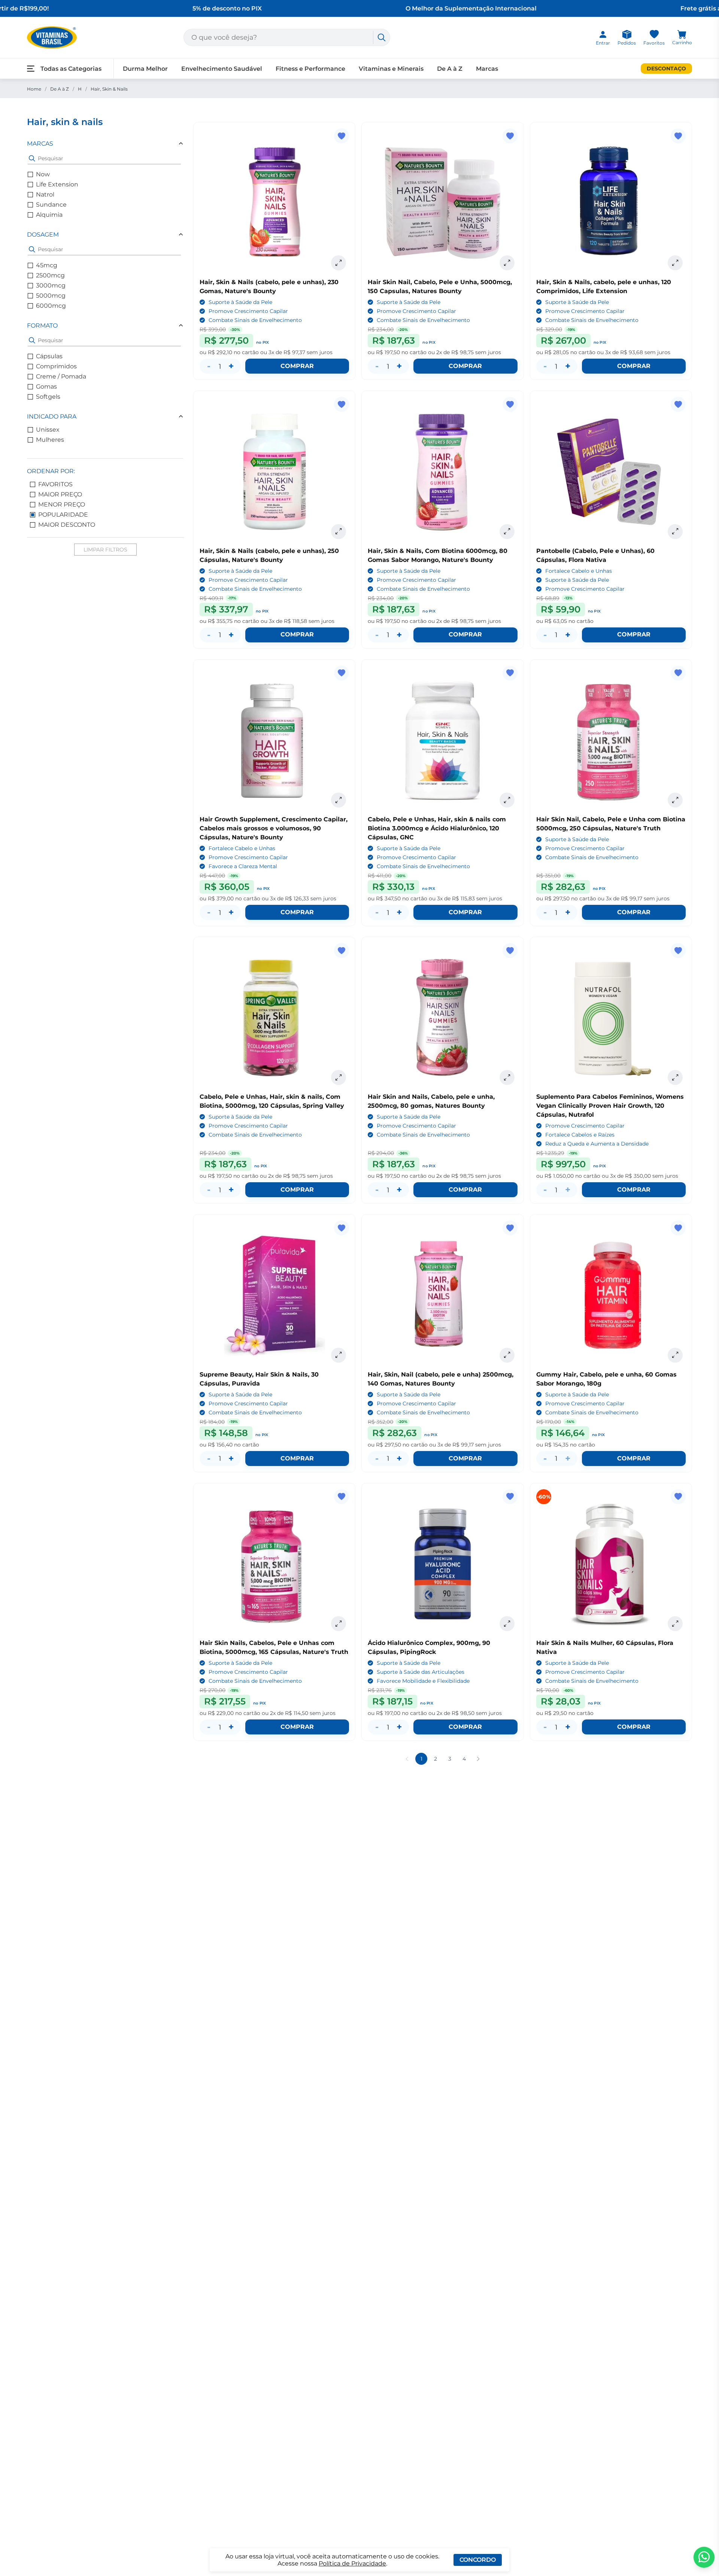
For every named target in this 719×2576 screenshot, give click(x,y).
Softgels (48, 397)
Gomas (46, 387)
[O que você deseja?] (382, 37)
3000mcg (51, 285)
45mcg (47, 265)
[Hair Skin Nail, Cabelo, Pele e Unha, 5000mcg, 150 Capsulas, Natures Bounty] (442, 203)
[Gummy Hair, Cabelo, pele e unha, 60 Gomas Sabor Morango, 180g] (611, 1295)
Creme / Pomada (61, 376)
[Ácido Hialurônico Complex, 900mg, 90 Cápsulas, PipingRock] (442, 1564)
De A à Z (60, 89)
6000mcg (51, 306)
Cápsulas (49, 356)
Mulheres (50, 440)
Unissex (48, 430)
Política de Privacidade (352, 2563)
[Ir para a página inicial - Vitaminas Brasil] (52, 37)
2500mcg (50, 275)
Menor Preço (62, 504)
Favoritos (55, 484)
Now (43, 174)
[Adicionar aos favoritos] (342, 136)
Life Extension (57, 184)
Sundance (51, 205)
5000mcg (51, 296)
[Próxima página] (478, 1759)
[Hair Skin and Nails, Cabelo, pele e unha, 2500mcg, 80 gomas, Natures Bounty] (442, 1018)
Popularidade (63, 515)
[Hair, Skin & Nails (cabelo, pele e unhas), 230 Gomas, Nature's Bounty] (274, 203)
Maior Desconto (67, 525)
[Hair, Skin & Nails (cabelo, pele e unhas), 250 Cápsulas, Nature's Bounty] (274, 472)
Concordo (478, 2560)
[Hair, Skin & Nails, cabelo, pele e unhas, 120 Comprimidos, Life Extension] (611, 203)
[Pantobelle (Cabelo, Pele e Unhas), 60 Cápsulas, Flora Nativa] (611, 472)
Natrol (45, 194)
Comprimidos (56, 366)
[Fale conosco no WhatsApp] (704, 2557)
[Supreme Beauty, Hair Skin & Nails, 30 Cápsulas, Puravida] (274, 1295)
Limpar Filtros (105, 550)
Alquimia (49, 215)
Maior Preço (60, 494)
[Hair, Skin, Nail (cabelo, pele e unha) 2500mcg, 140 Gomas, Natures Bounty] (442, 1295)
